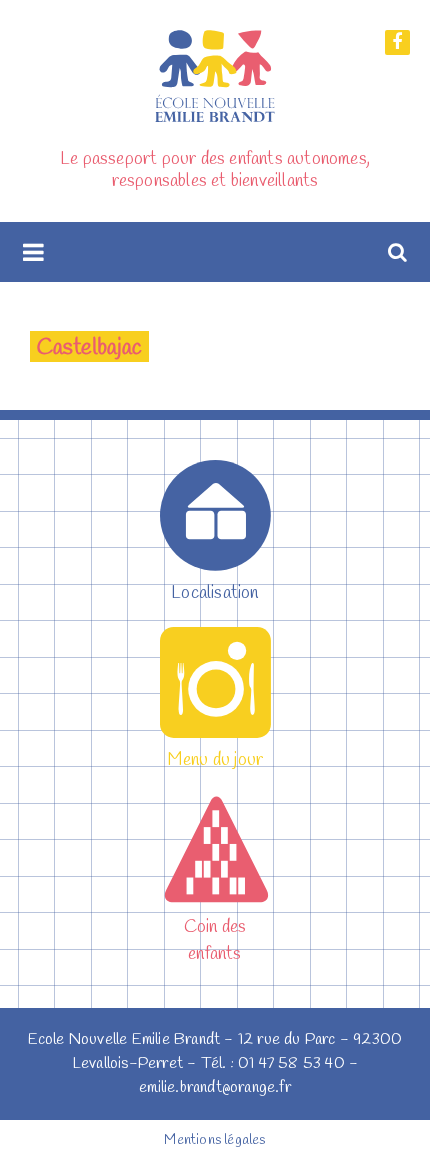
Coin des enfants (215, 940)
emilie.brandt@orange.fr (215, 1087)
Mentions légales (214, 1140)
